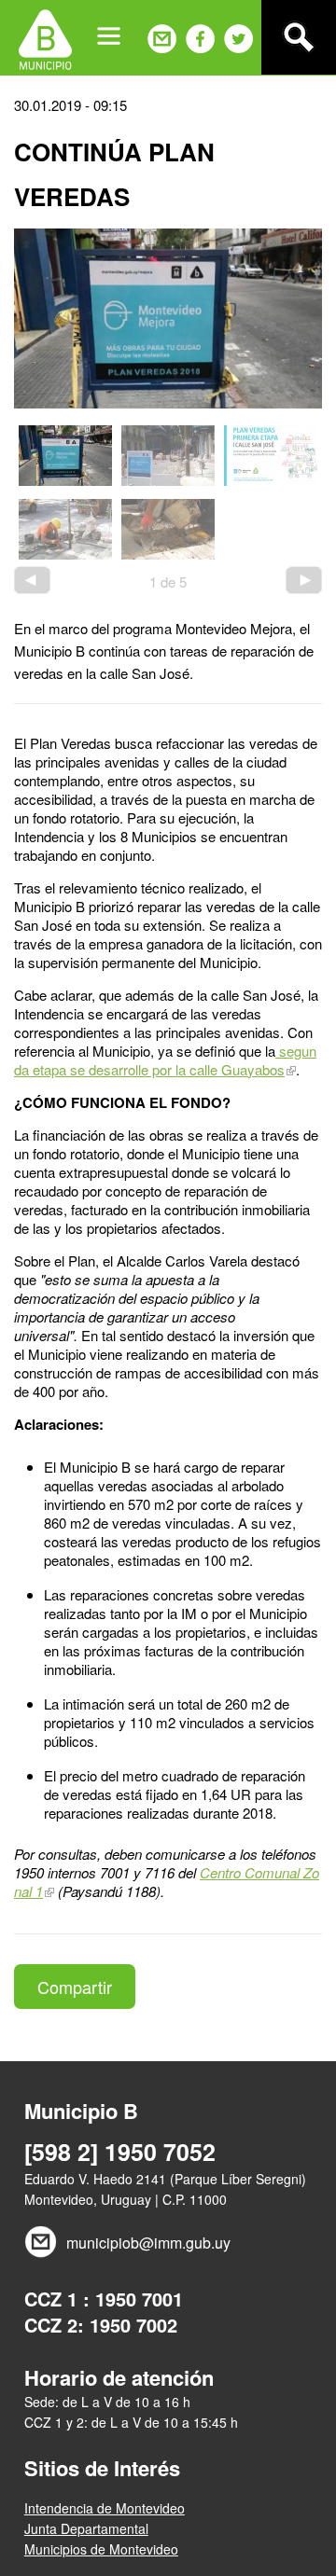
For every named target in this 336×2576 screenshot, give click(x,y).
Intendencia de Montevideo (105, 2508)
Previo (32, 580)
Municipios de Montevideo (101, 2549)
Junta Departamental (86, 2528)
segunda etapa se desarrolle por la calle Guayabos (165, 1060)
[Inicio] (45, 37)
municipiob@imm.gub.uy (148, 2243)
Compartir (75, 1987)
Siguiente (304, 580)
